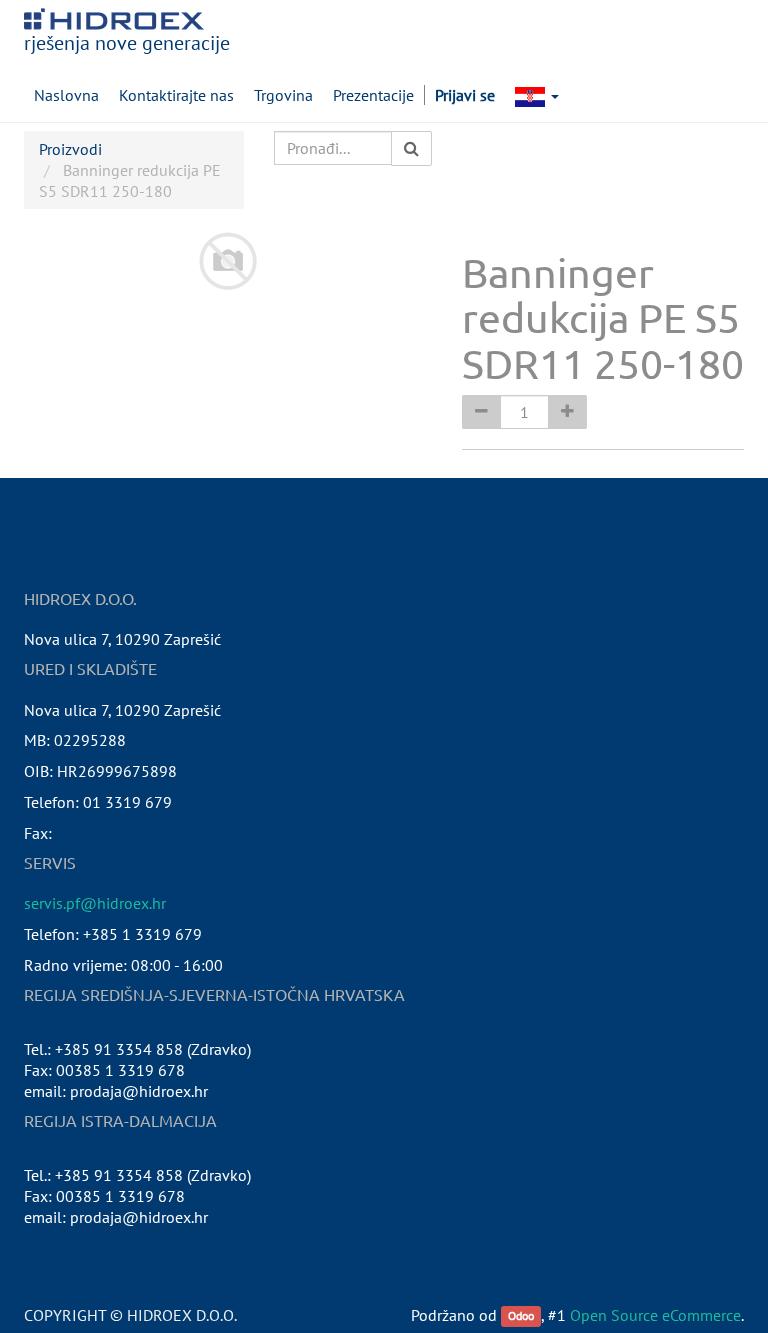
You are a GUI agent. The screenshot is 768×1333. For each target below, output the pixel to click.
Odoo (521, 1316)
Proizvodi (70, 149)
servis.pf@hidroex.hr (95, 903)
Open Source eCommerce (655, 1315)
